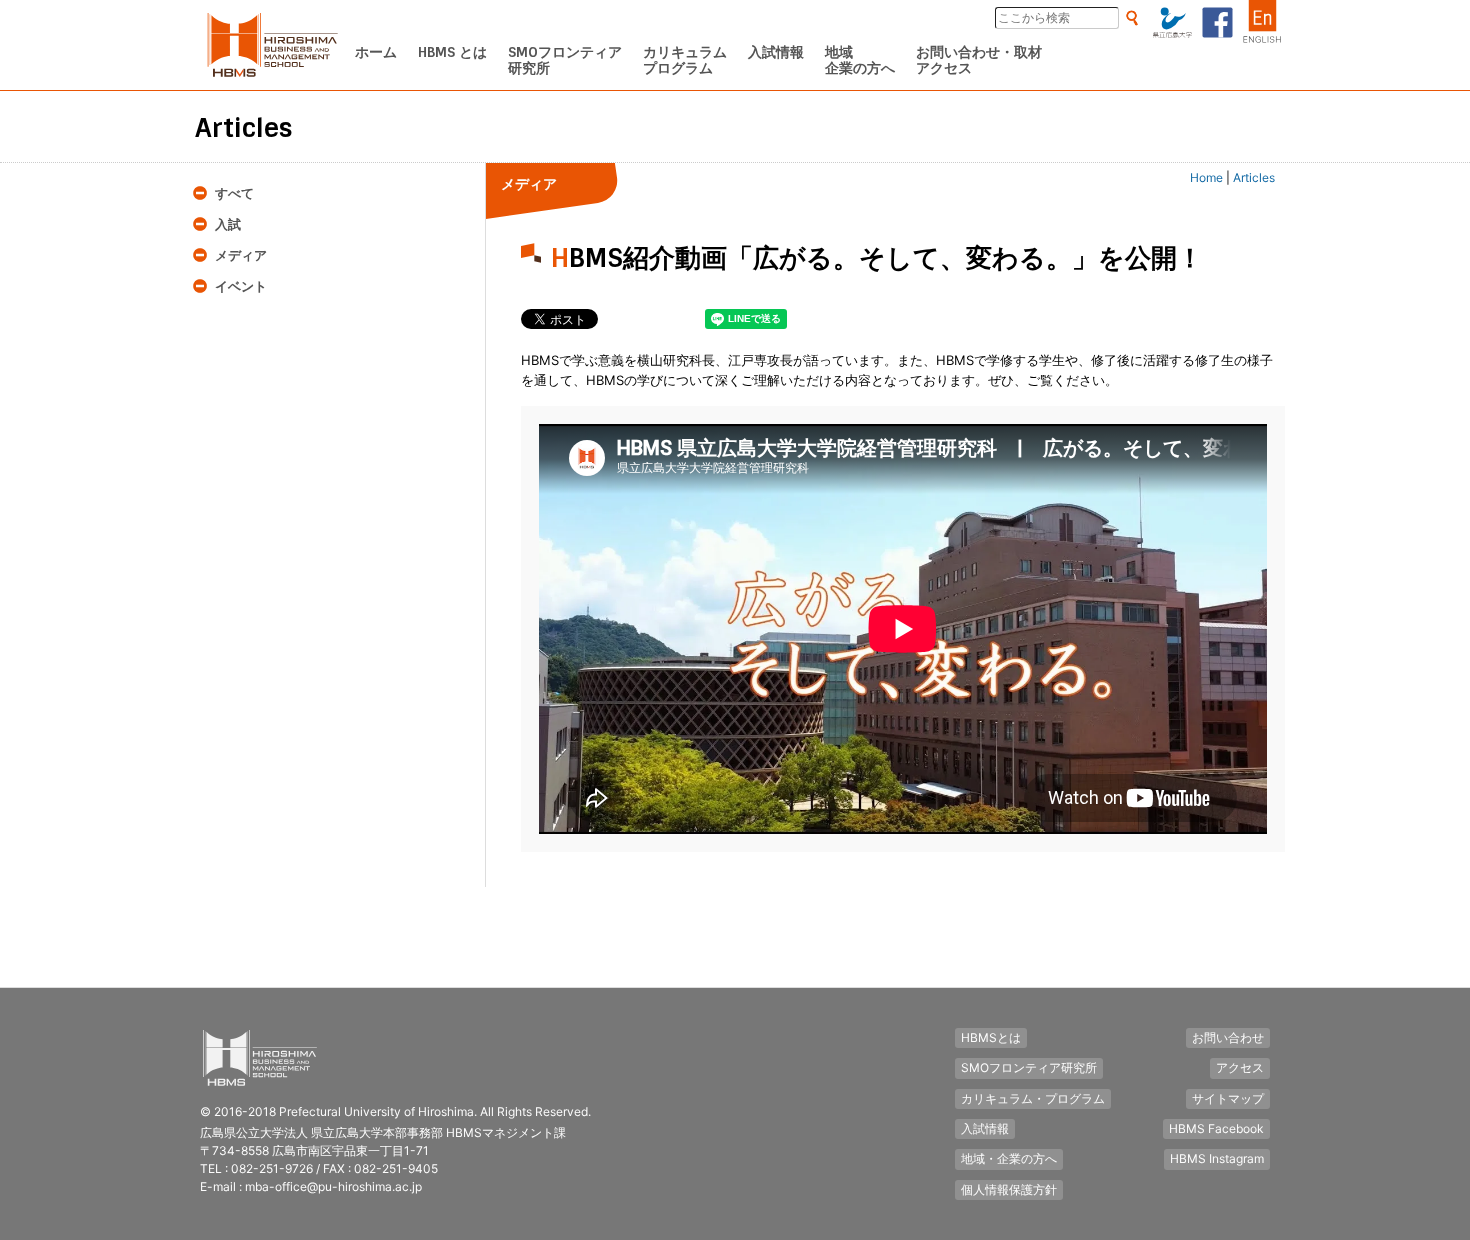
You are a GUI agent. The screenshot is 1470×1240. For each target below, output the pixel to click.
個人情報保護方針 (1009, 1189)
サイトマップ (1228, 1098)
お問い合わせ (1228, 1037)
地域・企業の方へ (1009, 1158)
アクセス (1240, 1067)
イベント (241, 286)
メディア (241, 255)
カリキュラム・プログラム (1033, 1098)
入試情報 (985, 1128)
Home (1206, 177)
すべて (234, 193)
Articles (1254, 177)
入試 (228, 224)
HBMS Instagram (1217, 1158)
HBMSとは (991, 1037)
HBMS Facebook (1216, 1128)
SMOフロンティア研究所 (1029, 1067)
